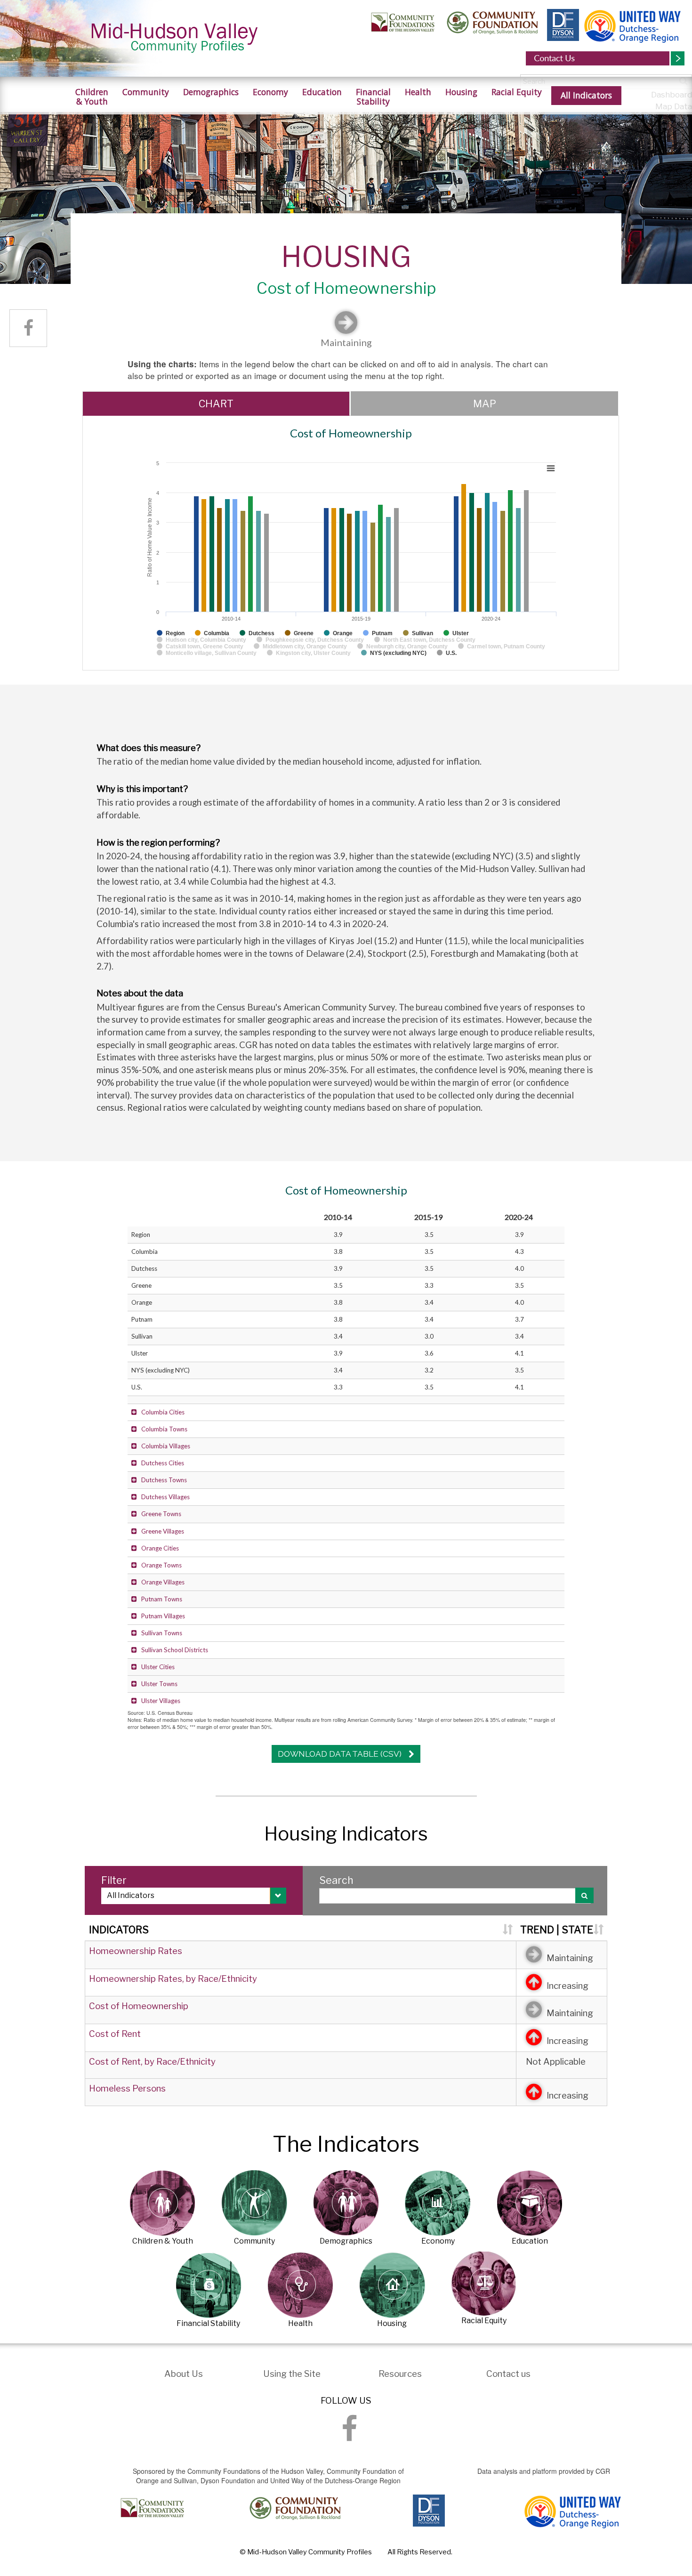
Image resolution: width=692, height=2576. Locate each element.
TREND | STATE (557, 1930)
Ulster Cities (158, 1667)
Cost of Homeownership (139, 2006)
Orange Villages (163, 1582)
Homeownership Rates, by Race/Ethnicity (173, 1979)
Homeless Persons (127, 2088)
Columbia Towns (164, 1429)
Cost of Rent (115, 2034)
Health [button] (418, 92)
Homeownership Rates (136, 1951)
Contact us (508, 2374)
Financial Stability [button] (373, 97)
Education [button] (322, 92)
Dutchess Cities (163, 1463)
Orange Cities (160, 1548)
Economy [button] (270, 92)
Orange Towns (161, 1565)
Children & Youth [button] (92, 97)
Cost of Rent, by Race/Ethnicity (152, 2062)
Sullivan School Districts (175, 1650)
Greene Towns (161, 1514)
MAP (485, 404)
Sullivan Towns (162, 1633)
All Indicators (586, 95)
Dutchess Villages (165, 1497)
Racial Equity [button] (517, 92)
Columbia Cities (163, 1412)
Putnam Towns (162, 1599)
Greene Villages (163, 1531)
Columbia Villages (166, 1446)
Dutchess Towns (164, 1480)
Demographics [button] (211, 92)
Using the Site (292, 2374)
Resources (400, 2374)
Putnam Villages (163, 1616)
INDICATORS (119, 1930)
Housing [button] (461, 92)
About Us (184, 2374)
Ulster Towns (159, 1684)
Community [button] (146, 92)
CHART (216, 404)
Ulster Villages (161, 1701)
